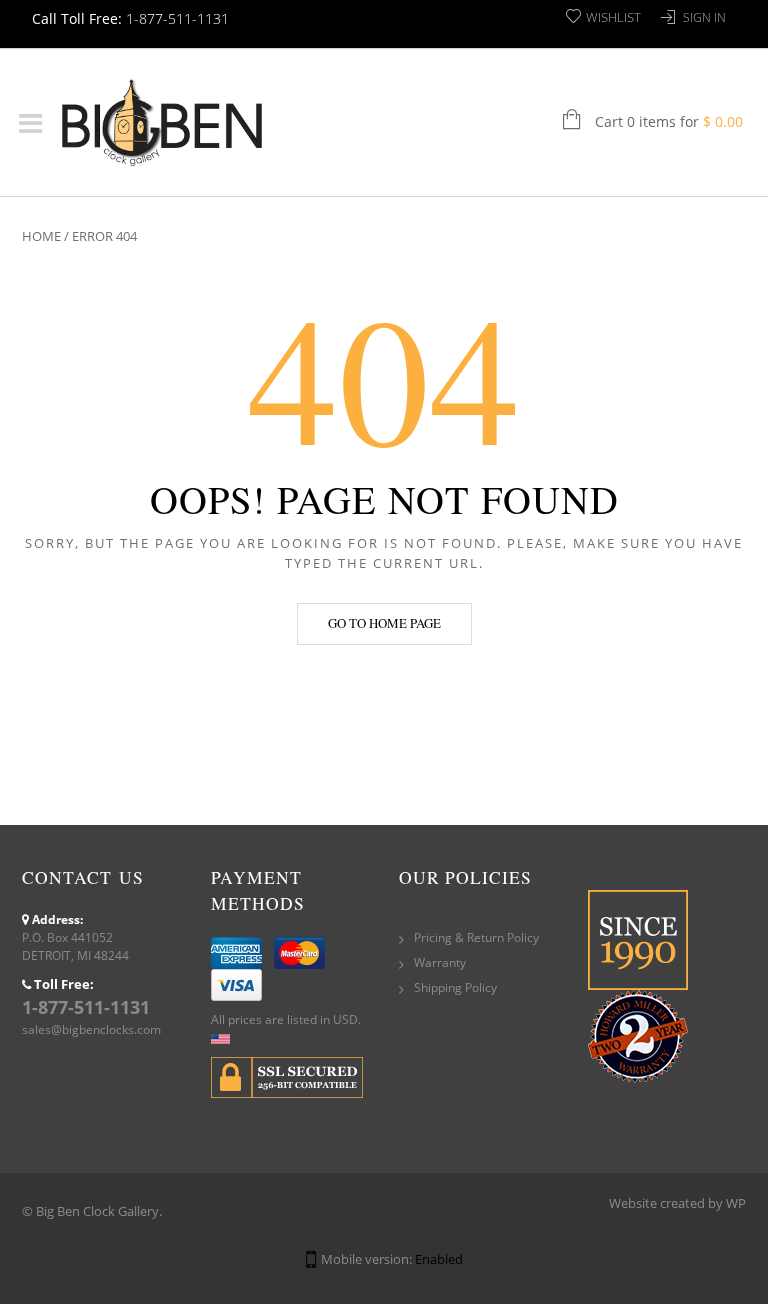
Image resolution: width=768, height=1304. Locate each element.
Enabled (439, 1259)
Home (41, 236)
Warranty (440, 962)
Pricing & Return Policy (476, 937)
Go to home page (384, 623)
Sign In (704, 17)
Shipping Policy (455, 987)
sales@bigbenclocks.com (91, 1029)
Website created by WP (677, 1203)
